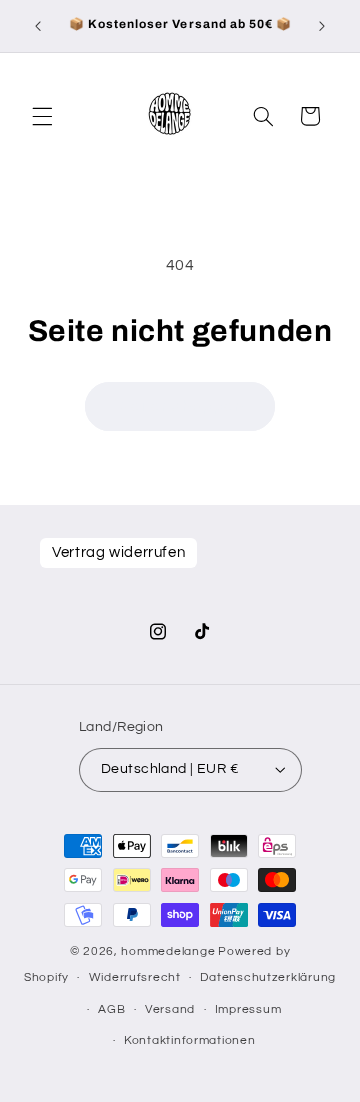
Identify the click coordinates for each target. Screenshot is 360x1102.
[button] (42, 116)
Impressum (248, 1009)
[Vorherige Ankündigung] (38, 26)
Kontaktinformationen (190, 1040)
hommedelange (168, 951)
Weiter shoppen (180, 406)
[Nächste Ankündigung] (322, 26)
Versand (170, 1009)
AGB (111, 1009)
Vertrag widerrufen (118, 552)
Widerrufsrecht (135, 977)
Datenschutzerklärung (268, 977)
